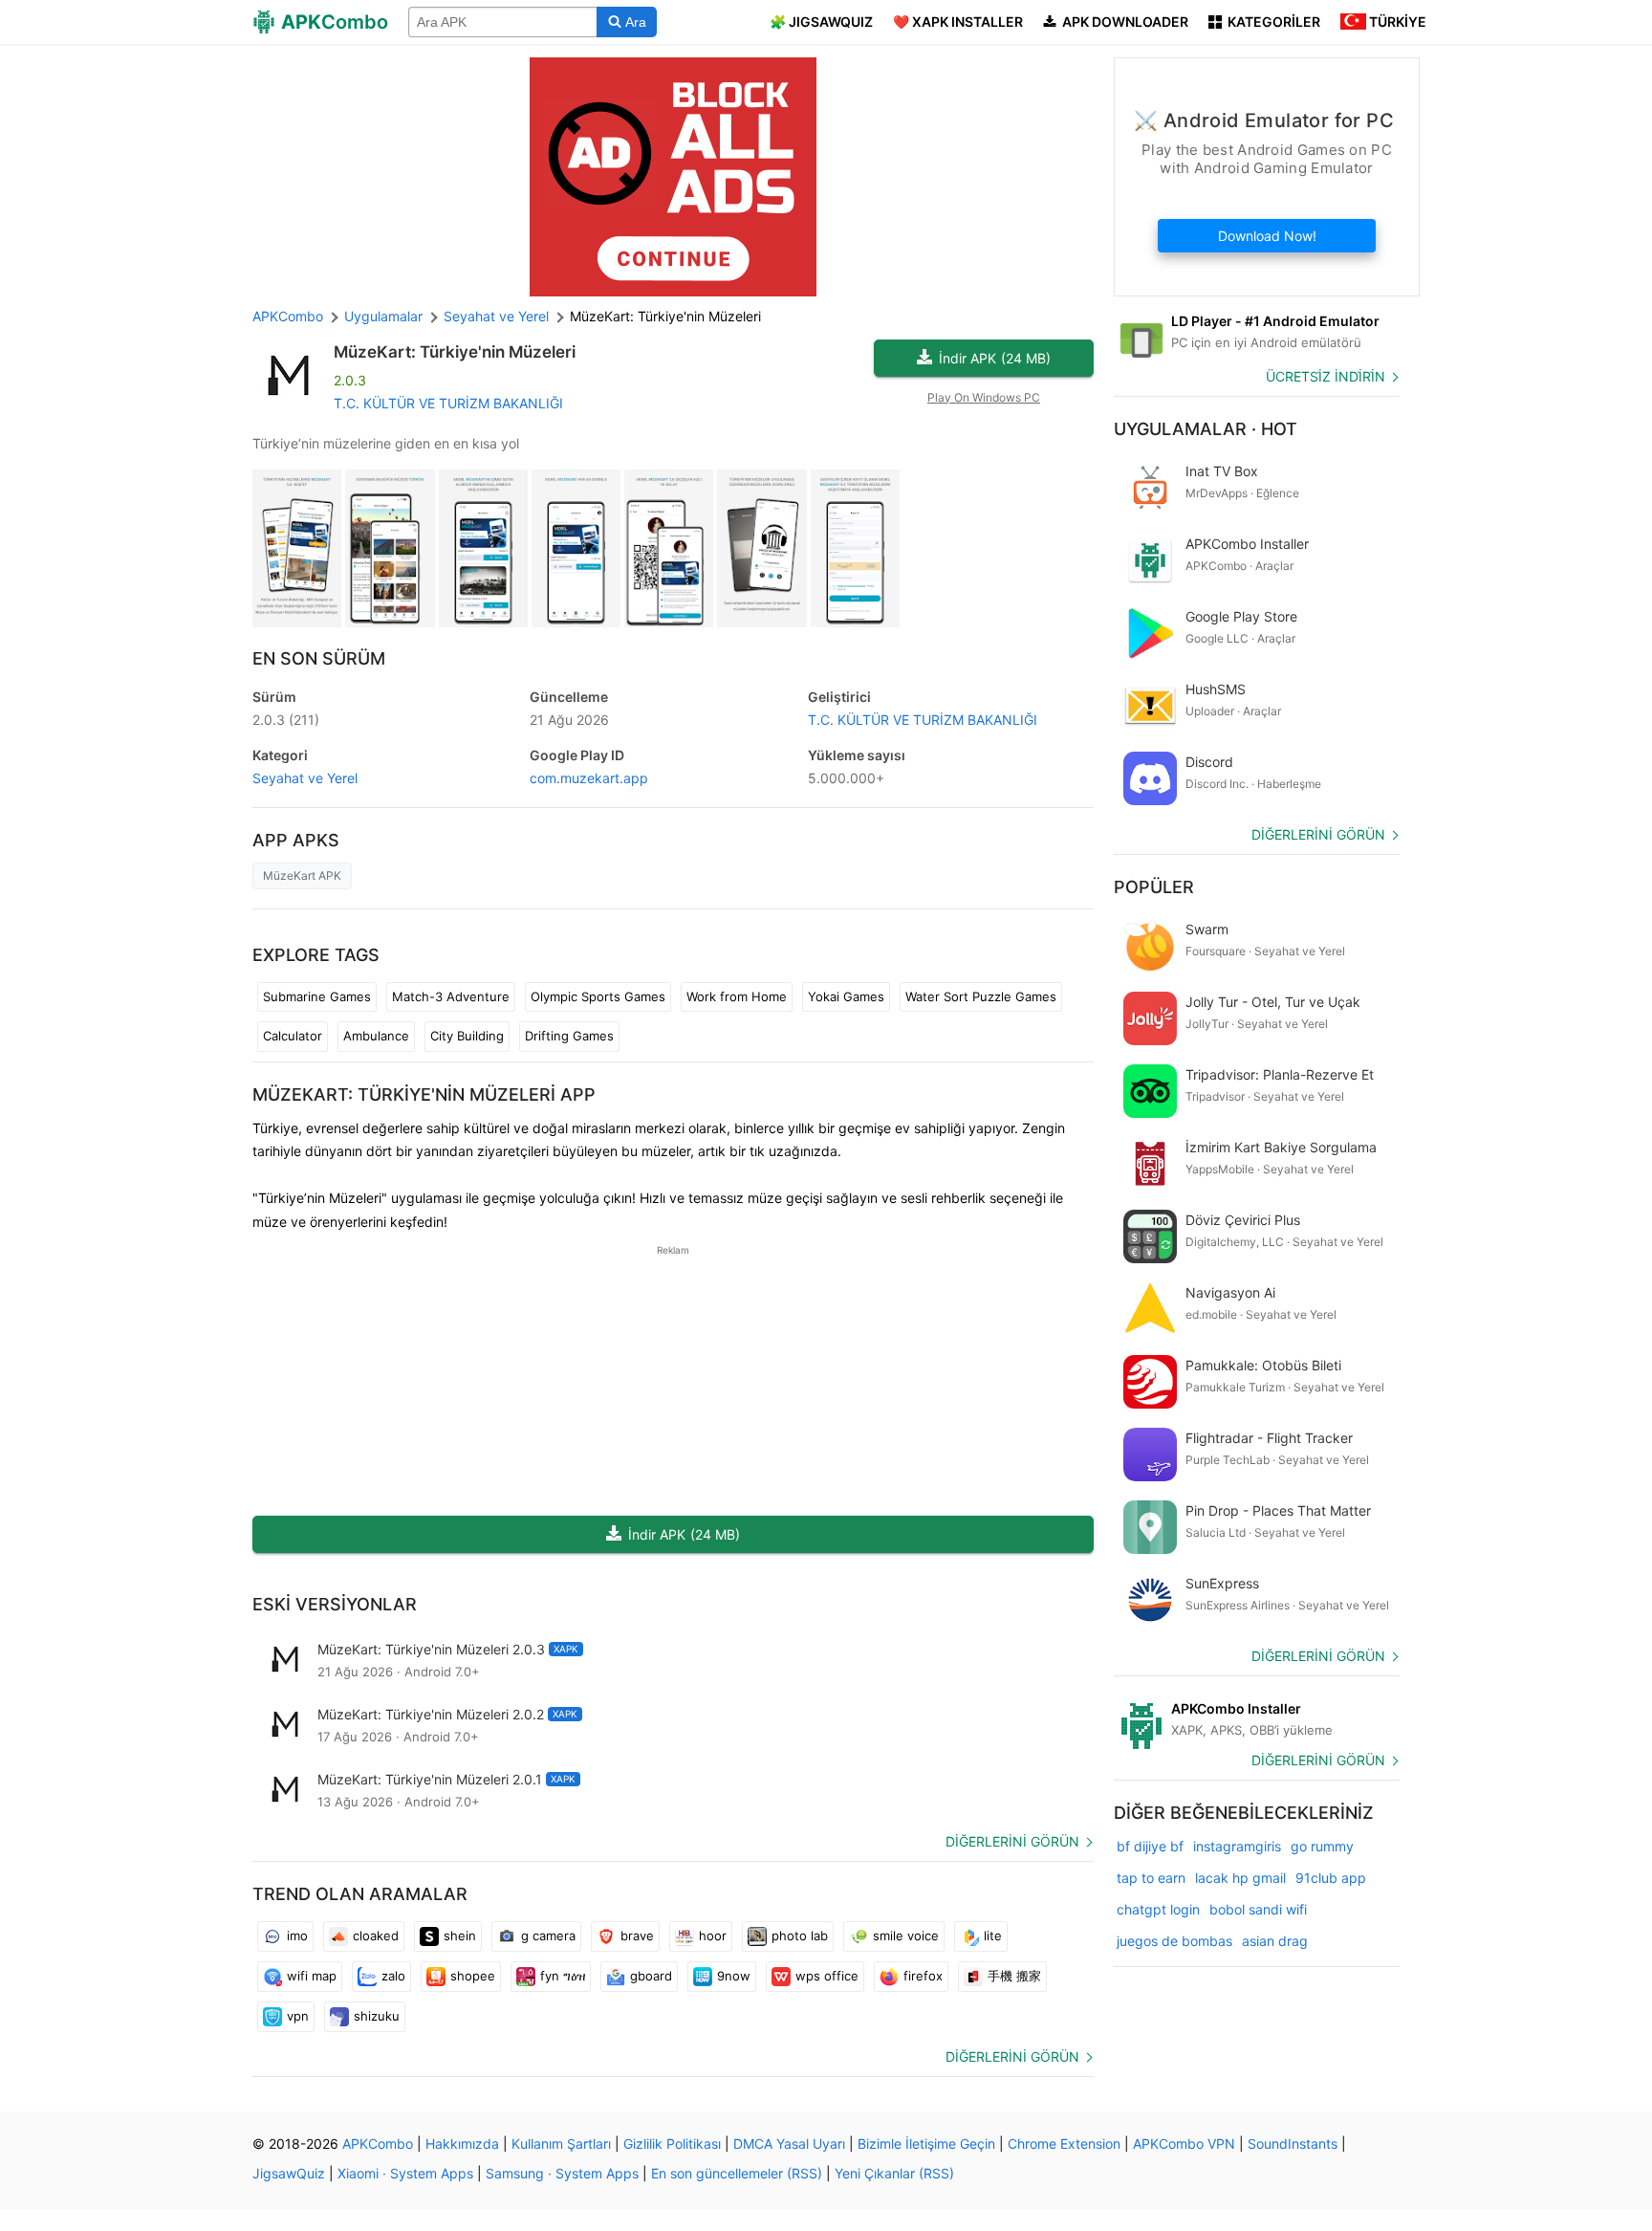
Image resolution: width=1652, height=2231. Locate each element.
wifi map (312, 1976)
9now (734, 1976)
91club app (1331, 1878)
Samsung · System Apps (562, 2173)
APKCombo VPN (1184, 2144)
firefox (923, 1976)
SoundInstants (1293, 2144)
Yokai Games (846, 996)
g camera (548, 1936)
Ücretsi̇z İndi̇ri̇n (1326, 376)
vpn (298, 2016)
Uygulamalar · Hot (1206, 429)
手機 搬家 (1014, 1976)
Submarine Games (317, 996)
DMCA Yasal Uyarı (789, 2144)
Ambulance (376, 1036)
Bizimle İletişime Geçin (926, 2144)
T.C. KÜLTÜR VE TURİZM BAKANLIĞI (448, 403)
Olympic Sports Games (598, 996)
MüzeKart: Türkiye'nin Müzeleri (455, 352)
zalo (393, 1976)
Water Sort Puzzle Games (981, 996)
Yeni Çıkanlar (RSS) (894, 2173)
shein (460, 1936)
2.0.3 (286, 720)
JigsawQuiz (289, 2173)
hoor (713, 1936)
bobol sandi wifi (1258, 1909)
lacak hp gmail (1240, 1878)
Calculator (293, 1036)
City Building (467, 1036)
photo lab (800, 1936)
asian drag (1275, 1941)
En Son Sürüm (319, 658)
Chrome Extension (1064, 2144)
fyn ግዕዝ (563, 1976)
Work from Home (737, 996)
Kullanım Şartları (561, 2144)
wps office (827, 1976)
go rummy (1322, 1846)
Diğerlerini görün (1012, 1841)
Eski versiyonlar (335, 1604)
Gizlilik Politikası (672, 2144)
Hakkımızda (462, 2144)
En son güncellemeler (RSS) (737, 2173)
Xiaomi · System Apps (405, 2173)
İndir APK (995, 358)
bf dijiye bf (1150, 1846)
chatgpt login (1158, 1909)
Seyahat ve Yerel (305, 778)
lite (993, 1936)
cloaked (376, 1936)
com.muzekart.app (589, 778)
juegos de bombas (1174, 1941)
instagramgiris (1237, 1846)
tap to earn (1151, 1878)
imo (297, 1936)
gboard (651, 1976)
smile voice (906, 1936)
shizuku (377, 2016)
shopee (473, 1976)
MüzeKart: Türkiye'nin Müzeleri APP (424, 1094)
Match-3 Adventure (451, 996)
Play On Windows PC (984, 397)
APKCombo (288, 316)
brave (637, 1936)
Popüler (1154, 887)
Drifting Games (569, 1036)
